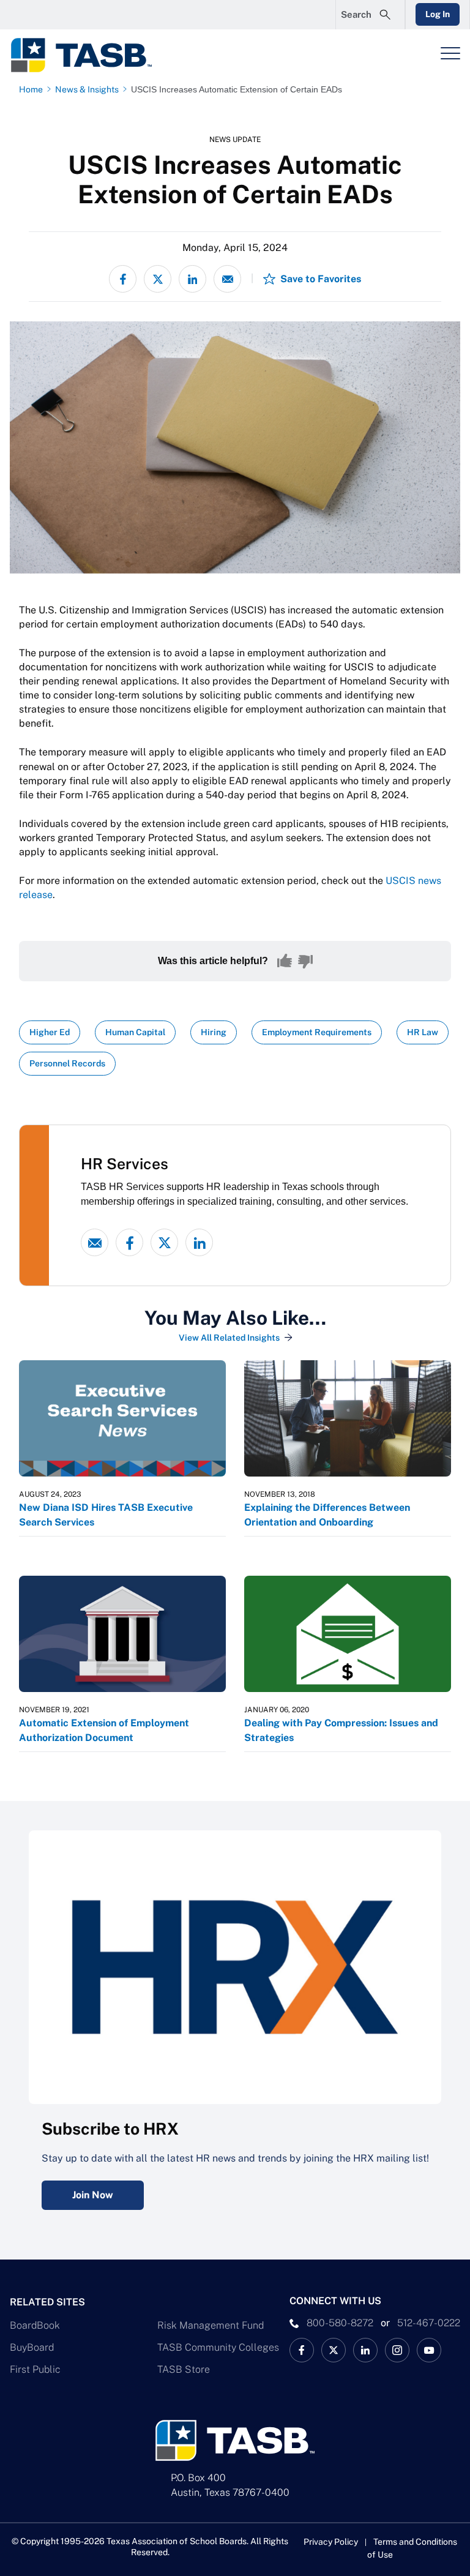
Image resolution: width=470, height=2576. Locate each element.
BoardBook (35, 2325)
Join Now (93, 2195)
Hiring (214, 1032)
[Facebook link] (129, 1242)
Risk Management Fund (211, 2325)
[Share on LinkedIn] (192, 279)
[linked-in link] (199, 1242)
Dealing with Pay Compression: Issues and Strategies (341, 1730)
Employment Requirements (317, 1032)
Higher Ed (50, 1032)
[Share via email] (227, 279)
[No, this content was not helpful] (305, 961)
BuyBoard (32, 2347)
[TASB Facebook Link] (302, 2350)
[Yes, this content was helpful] (285, 961)
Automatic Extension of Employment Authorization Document (104, 1730)
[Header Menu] (450, 53)
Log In (438, 14)
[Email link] (95, 1242)
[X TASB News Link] (334, 2350)
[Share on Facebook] (123, 279)
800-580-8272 (340, 2323)
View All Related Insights (229, 1338)
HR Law (423, 1032)
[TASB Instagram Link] (397, 2350)
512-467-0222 (429, 2323)
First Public (35, 2369)
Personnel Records (67, 1063)
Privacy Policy (331, 2542)
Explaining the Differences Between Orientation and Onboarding (327, 1515)
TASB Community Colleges (218, 2347)
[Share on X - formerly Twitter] (158, 279)
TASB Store (184, 2369)
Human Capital (135, 1032)
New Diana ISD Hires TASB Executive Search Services (106, 1515)
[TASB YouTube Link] (429, 2350)
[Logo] (89, 55)
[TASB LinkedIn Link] (365, 2350)
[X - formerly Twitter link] (164, 1242)
